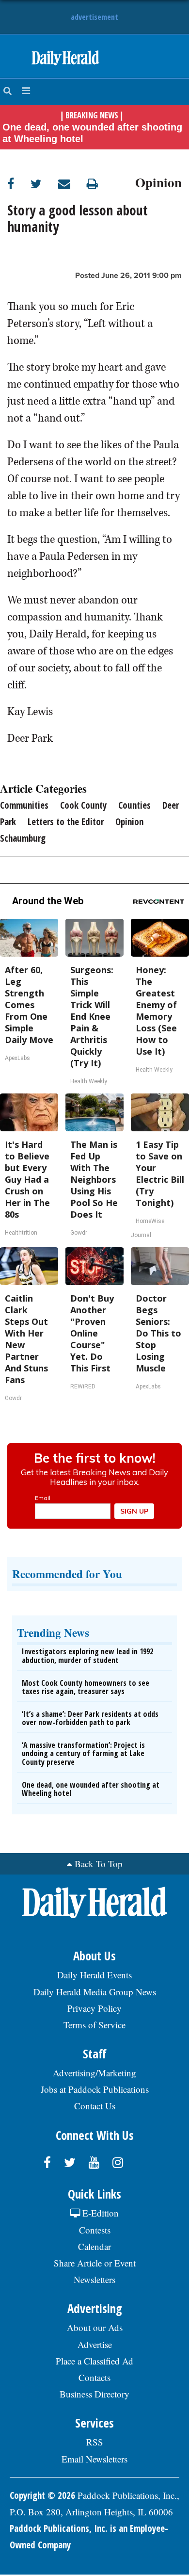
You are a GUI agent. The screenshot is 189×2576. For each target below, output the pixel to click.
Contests (95, 2230)
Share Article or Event (95, 2263)
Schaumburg (23, 838)
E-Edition (99, 2213)
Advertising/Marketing (94, 2073)
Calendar (94, 2246)
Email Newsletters (94, 2459)
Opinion (158, 181)
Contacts (94, 2377)
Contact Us (95, 2106)
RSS (95, 2442)
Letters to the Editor (66, 822)
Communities (24, 805)
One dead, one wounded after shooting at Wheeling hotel (92, 133)
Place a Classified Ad (94, 2361)
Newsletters (94, 2279)
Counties (134, 805)
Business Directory (94, 2394)
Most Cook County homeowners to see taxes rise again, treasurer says (86, 1687)
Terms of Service (94, 2025)
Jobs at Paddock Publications (95, 2089)
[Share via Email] (72, 184)
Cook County (83, 805)
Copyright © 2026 (42, 2495)
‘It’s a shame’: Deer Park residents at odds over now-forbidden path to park (90, 1718)
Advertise (95, 2344)
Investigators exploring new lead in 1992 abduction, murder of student (87, 1656)
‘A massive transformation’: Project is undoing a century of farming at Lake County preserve (83, 1753)
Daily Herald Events (94, 1975)
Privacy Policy (94, 2008)
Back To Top (99, 1864)
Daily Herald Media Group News (95, 1992)
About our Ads (95, 2327)
